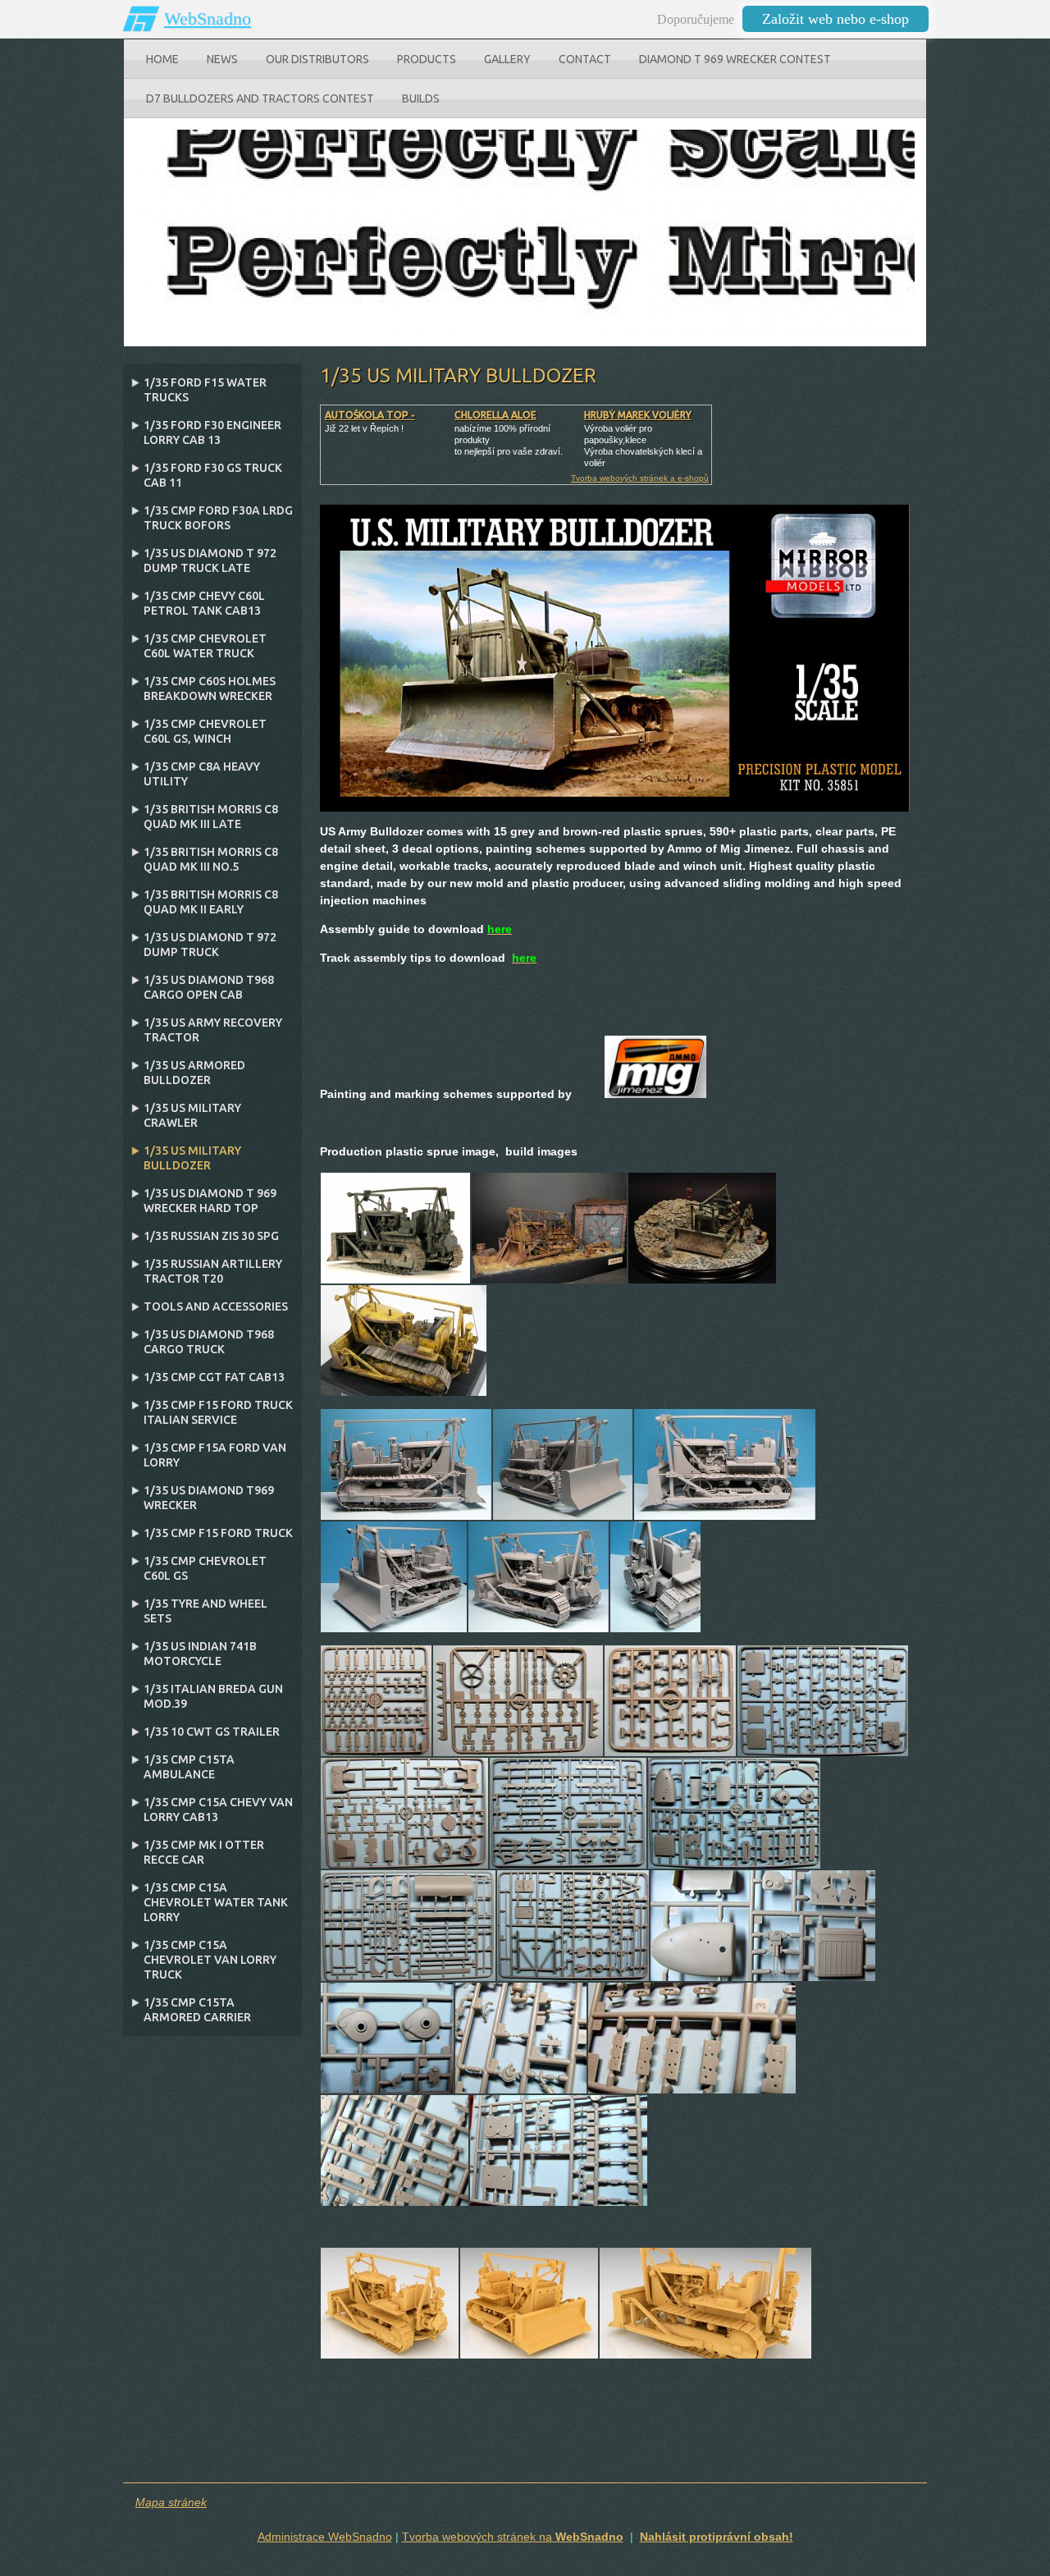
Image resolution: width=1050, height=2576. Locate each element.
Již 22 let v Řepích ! (364, 428)
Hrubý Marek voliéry (638, 415)
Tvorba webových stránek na (513, 2537)
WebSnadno (208, 18)
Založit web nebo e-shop (835, 19)
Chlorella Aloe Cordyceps (495, 421)
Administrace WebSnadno (325, 2537)
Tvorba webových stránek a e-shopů (640, 478)
